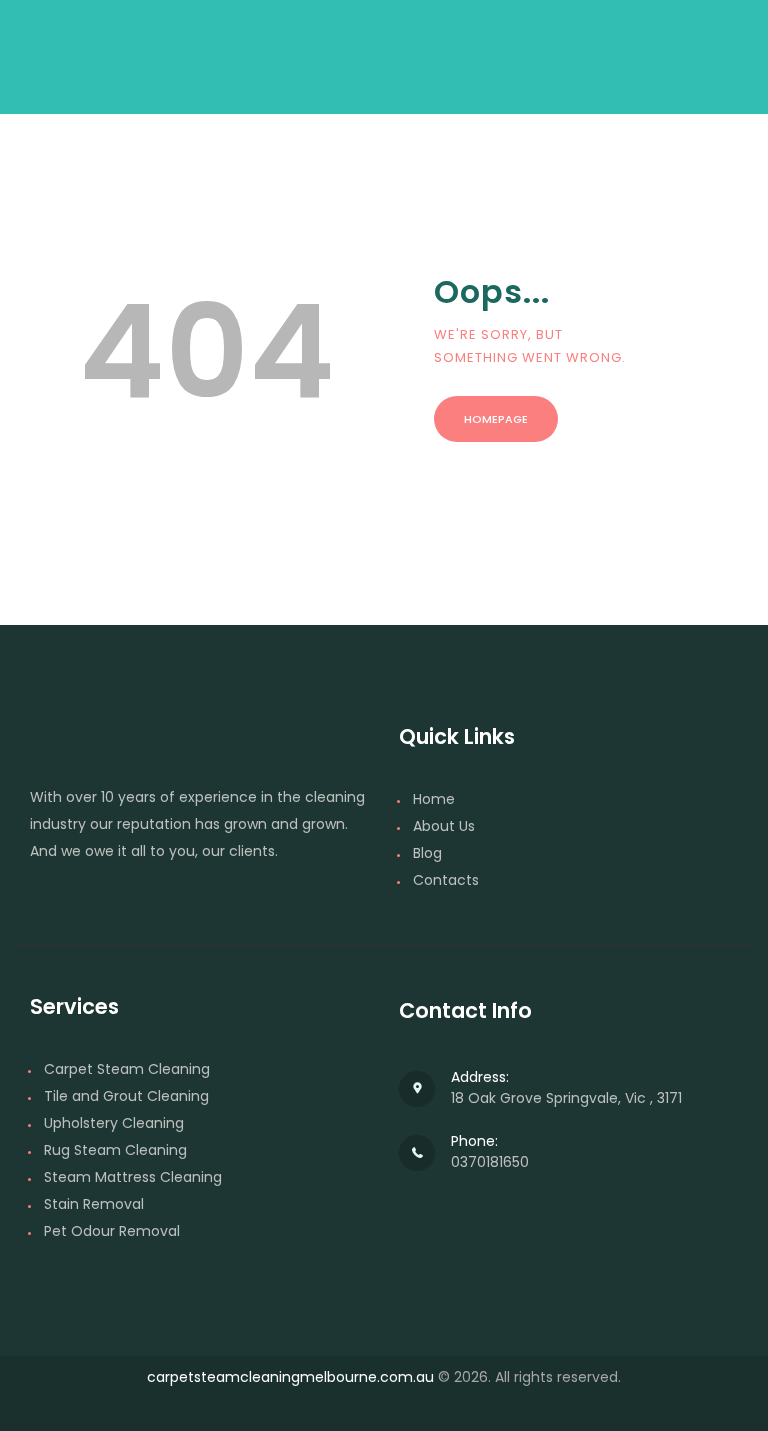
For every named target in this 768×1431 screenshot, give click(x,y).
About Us (444, 826)
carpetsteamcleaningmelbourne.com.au (290, 1377)
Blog (427, 853)
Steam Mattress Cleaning (133, 1177)
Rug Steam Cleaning (115, 1150)
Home (434, 799)
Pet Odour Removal (112, 1231)
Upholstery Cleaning (114, 1123)
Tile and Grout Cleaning (126, 1096)
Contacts (446, 880)
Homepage (496, 419)
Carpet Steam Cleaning (127, 1069)
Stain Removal (94, 1204)
